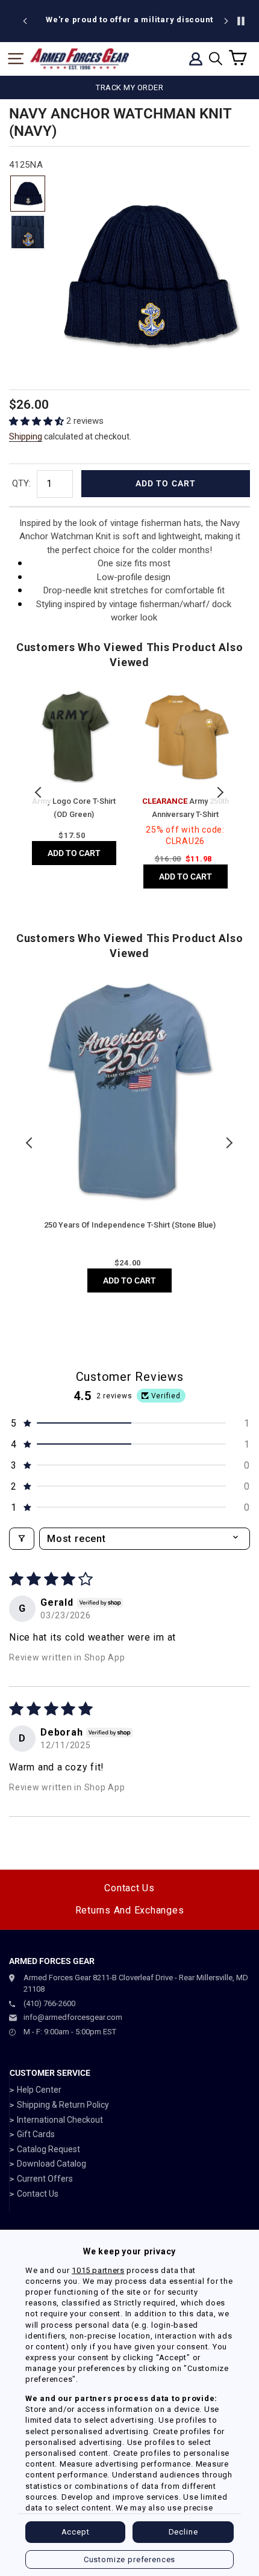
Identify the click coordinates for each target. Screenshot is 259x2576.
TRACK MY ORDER (129, 87)
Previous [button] (39, 792)
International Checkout (60, 2120)
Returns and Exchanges (130, 1910)
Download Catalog (51, 2164)
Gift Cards (36, 2134)
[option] (129, 20)
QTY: (21, 483)
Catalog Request (48, 2149)
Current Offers (45, 2179)
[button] (38, 421)
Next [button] (220, 792)
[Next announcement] (226, 21)
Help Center (39, 2090)
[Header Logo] (80, 59)
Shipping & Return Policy (63, 2105)
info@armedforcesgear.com (73, 2017)
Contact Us (129, 1888)
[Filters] (22, 1539)
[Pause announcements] (241, 21)
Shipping (26, 436)
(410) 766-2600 (49, 2003)
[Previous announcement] (25, 21)
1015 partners (98, 2270)
